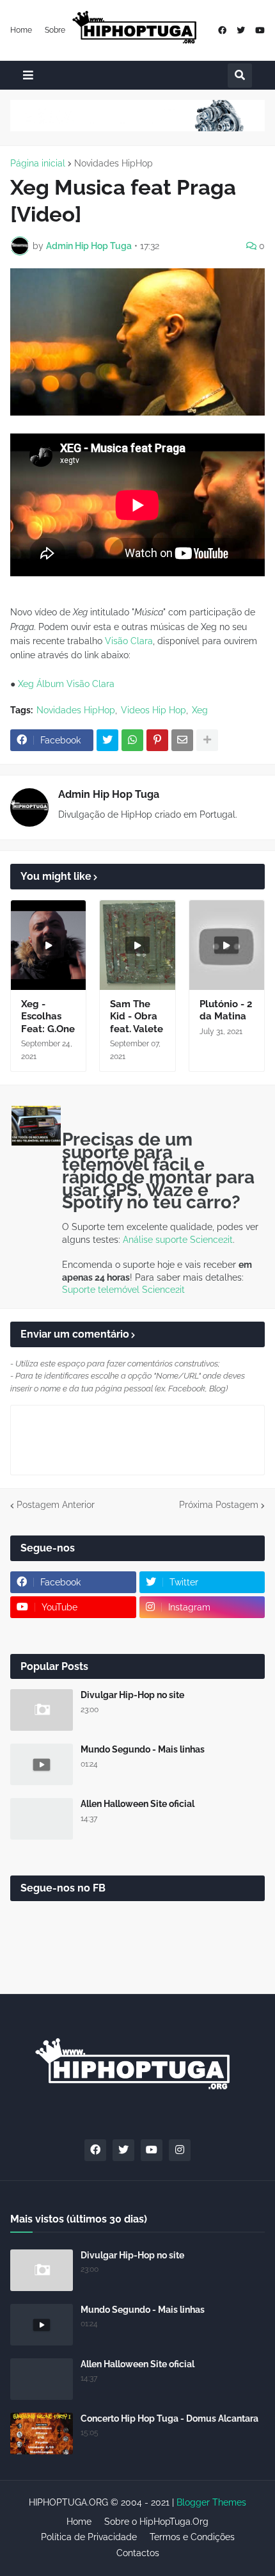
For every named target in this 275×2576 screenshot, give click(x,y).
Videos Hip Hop (153, 710)
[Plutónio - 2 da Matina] (227, 945)
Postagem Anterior (56, 1505)
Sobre (55, 30)
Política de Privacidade (89, 2537)
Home (21, 30)
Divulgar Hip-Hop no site (132, 1695)
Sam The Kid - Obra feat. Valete (137, 1017)
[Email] (182, 740)
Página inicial (38, 163)
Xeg (200, 710)
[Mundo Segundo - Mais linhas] (42, 1764)
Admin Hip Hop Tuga (109, 794)
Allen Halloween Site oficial (137, 1804)
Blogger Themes (211, 2502)
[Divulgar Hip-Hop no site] (42, 1710)
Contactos (138, 2553)
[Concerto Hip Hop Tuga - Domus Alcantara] (42, 2434)
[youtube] (260, 30)
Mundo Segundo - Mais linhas (143, 1749)
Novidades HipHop (114, 163)
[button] (28, 75)
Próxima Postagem (219, 1505)
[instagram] (180, 2150)
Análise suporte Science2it (178, 1240)
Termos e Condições (192, 2537)
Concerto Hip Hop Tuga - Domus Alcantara (169, 2418)
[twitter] (241, 30)
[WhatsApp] (132, 740)
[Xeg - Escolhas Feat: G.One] (48, 945)
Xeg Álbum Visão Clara (66, 684)
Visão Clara (129, 641)
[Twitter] (107, 740)
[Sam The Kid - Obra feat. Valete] (137, 945)
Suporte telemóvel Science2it (123, 1290)
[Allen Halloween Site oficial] (42, 1819)
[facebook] (222, 30)
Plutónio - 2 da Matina (226, 1010)
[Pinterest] (157, 740)
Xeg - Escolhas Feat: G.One (48, 1017)
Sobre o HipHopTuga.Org (156, 2522)
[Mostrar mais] (207, 740)
